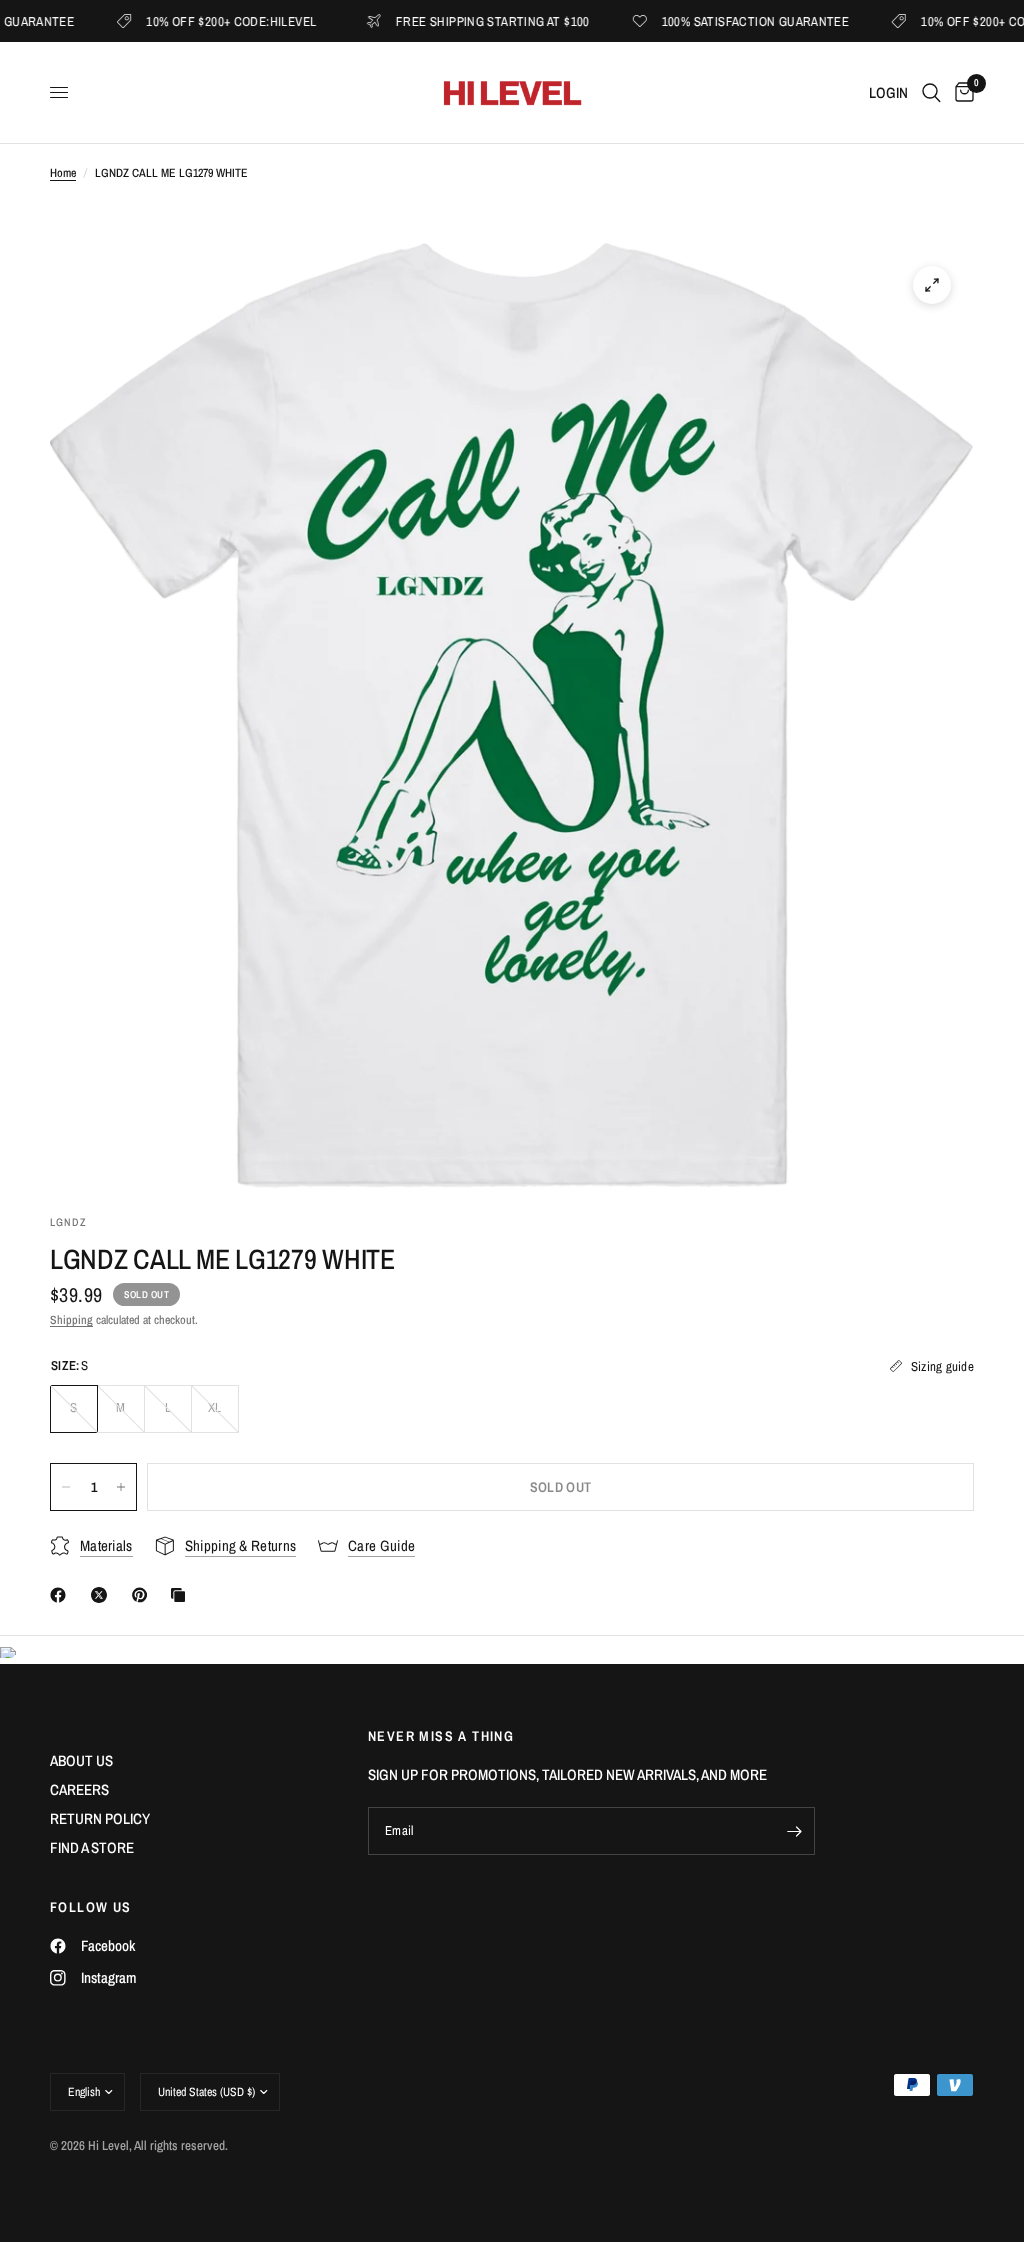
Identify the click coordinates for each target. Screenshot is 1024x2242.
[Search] (931, 92)
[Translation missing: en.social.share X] (103, 1595)
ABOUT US (81, 1760)
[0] (961, 92)
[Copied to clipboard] (182, 1595)
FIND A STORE (92, 1847)
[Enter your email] (795, 1831)
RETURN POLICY (100, 1818)
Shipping (71, 1320)
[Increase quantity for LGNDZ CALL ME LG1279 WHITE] (121, 1487)
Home (63, 173)
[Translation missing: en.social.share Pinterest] (144, 1595)
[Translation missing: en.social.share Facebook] (62, 1595)
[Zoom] (932, 285)
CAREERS (79, 1789)
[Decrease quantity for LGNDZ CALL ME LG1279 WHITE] (66, 1487)
